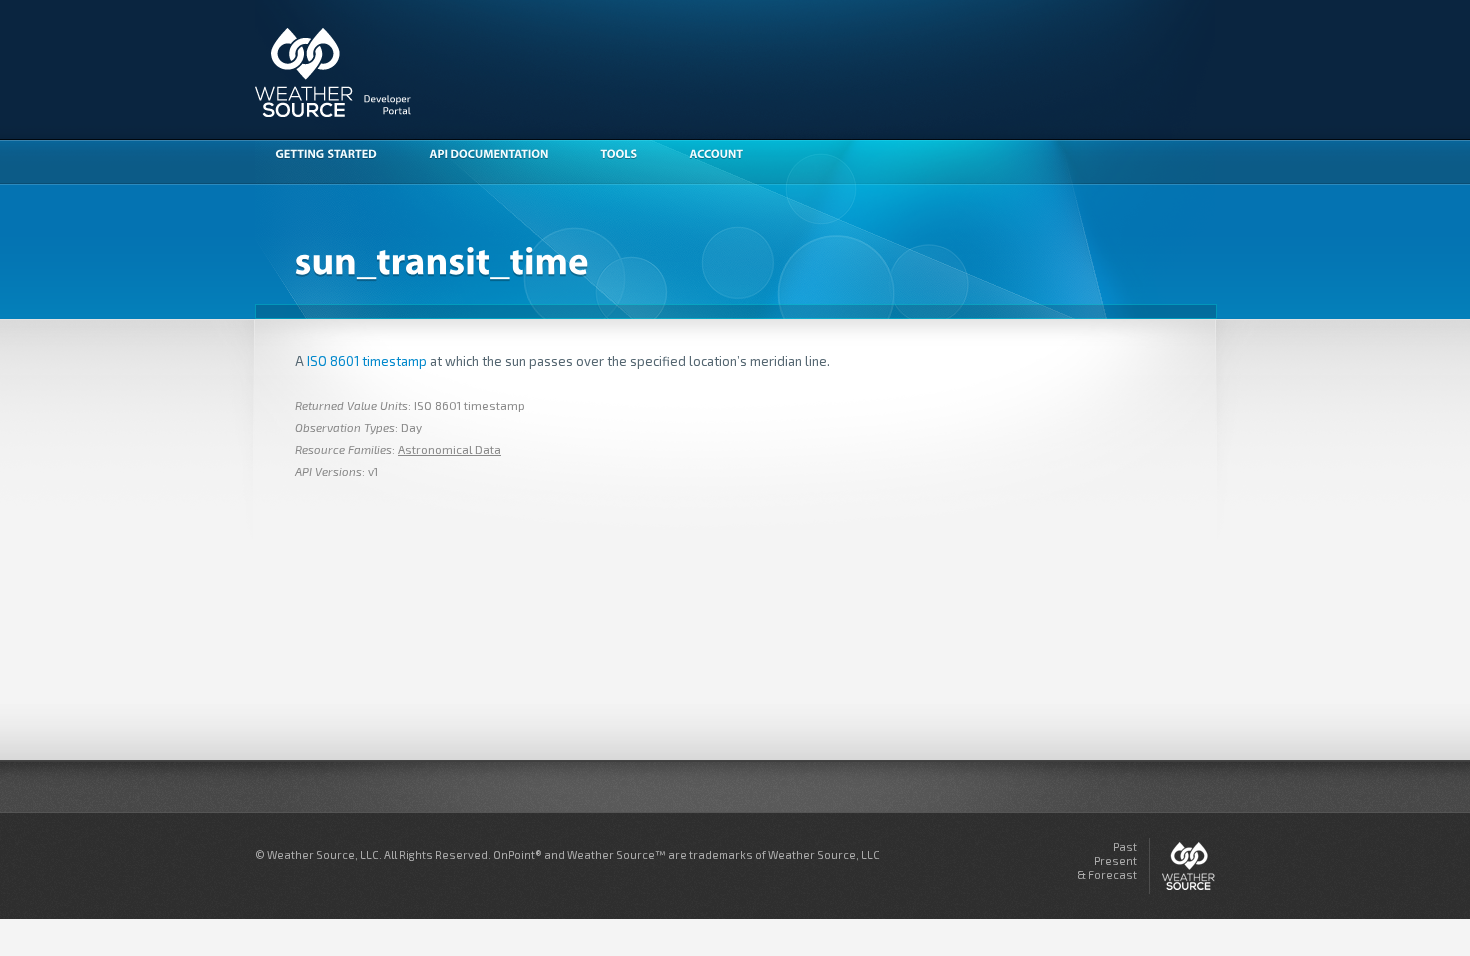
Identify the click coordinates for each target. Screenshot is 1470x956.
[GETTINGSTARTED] (336, 156)
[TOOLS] (628, 156)
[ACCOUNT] (726, 156)
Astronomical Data (449, 449)
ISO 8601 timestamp (367, 361)
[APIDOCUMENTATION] (498, 156)
